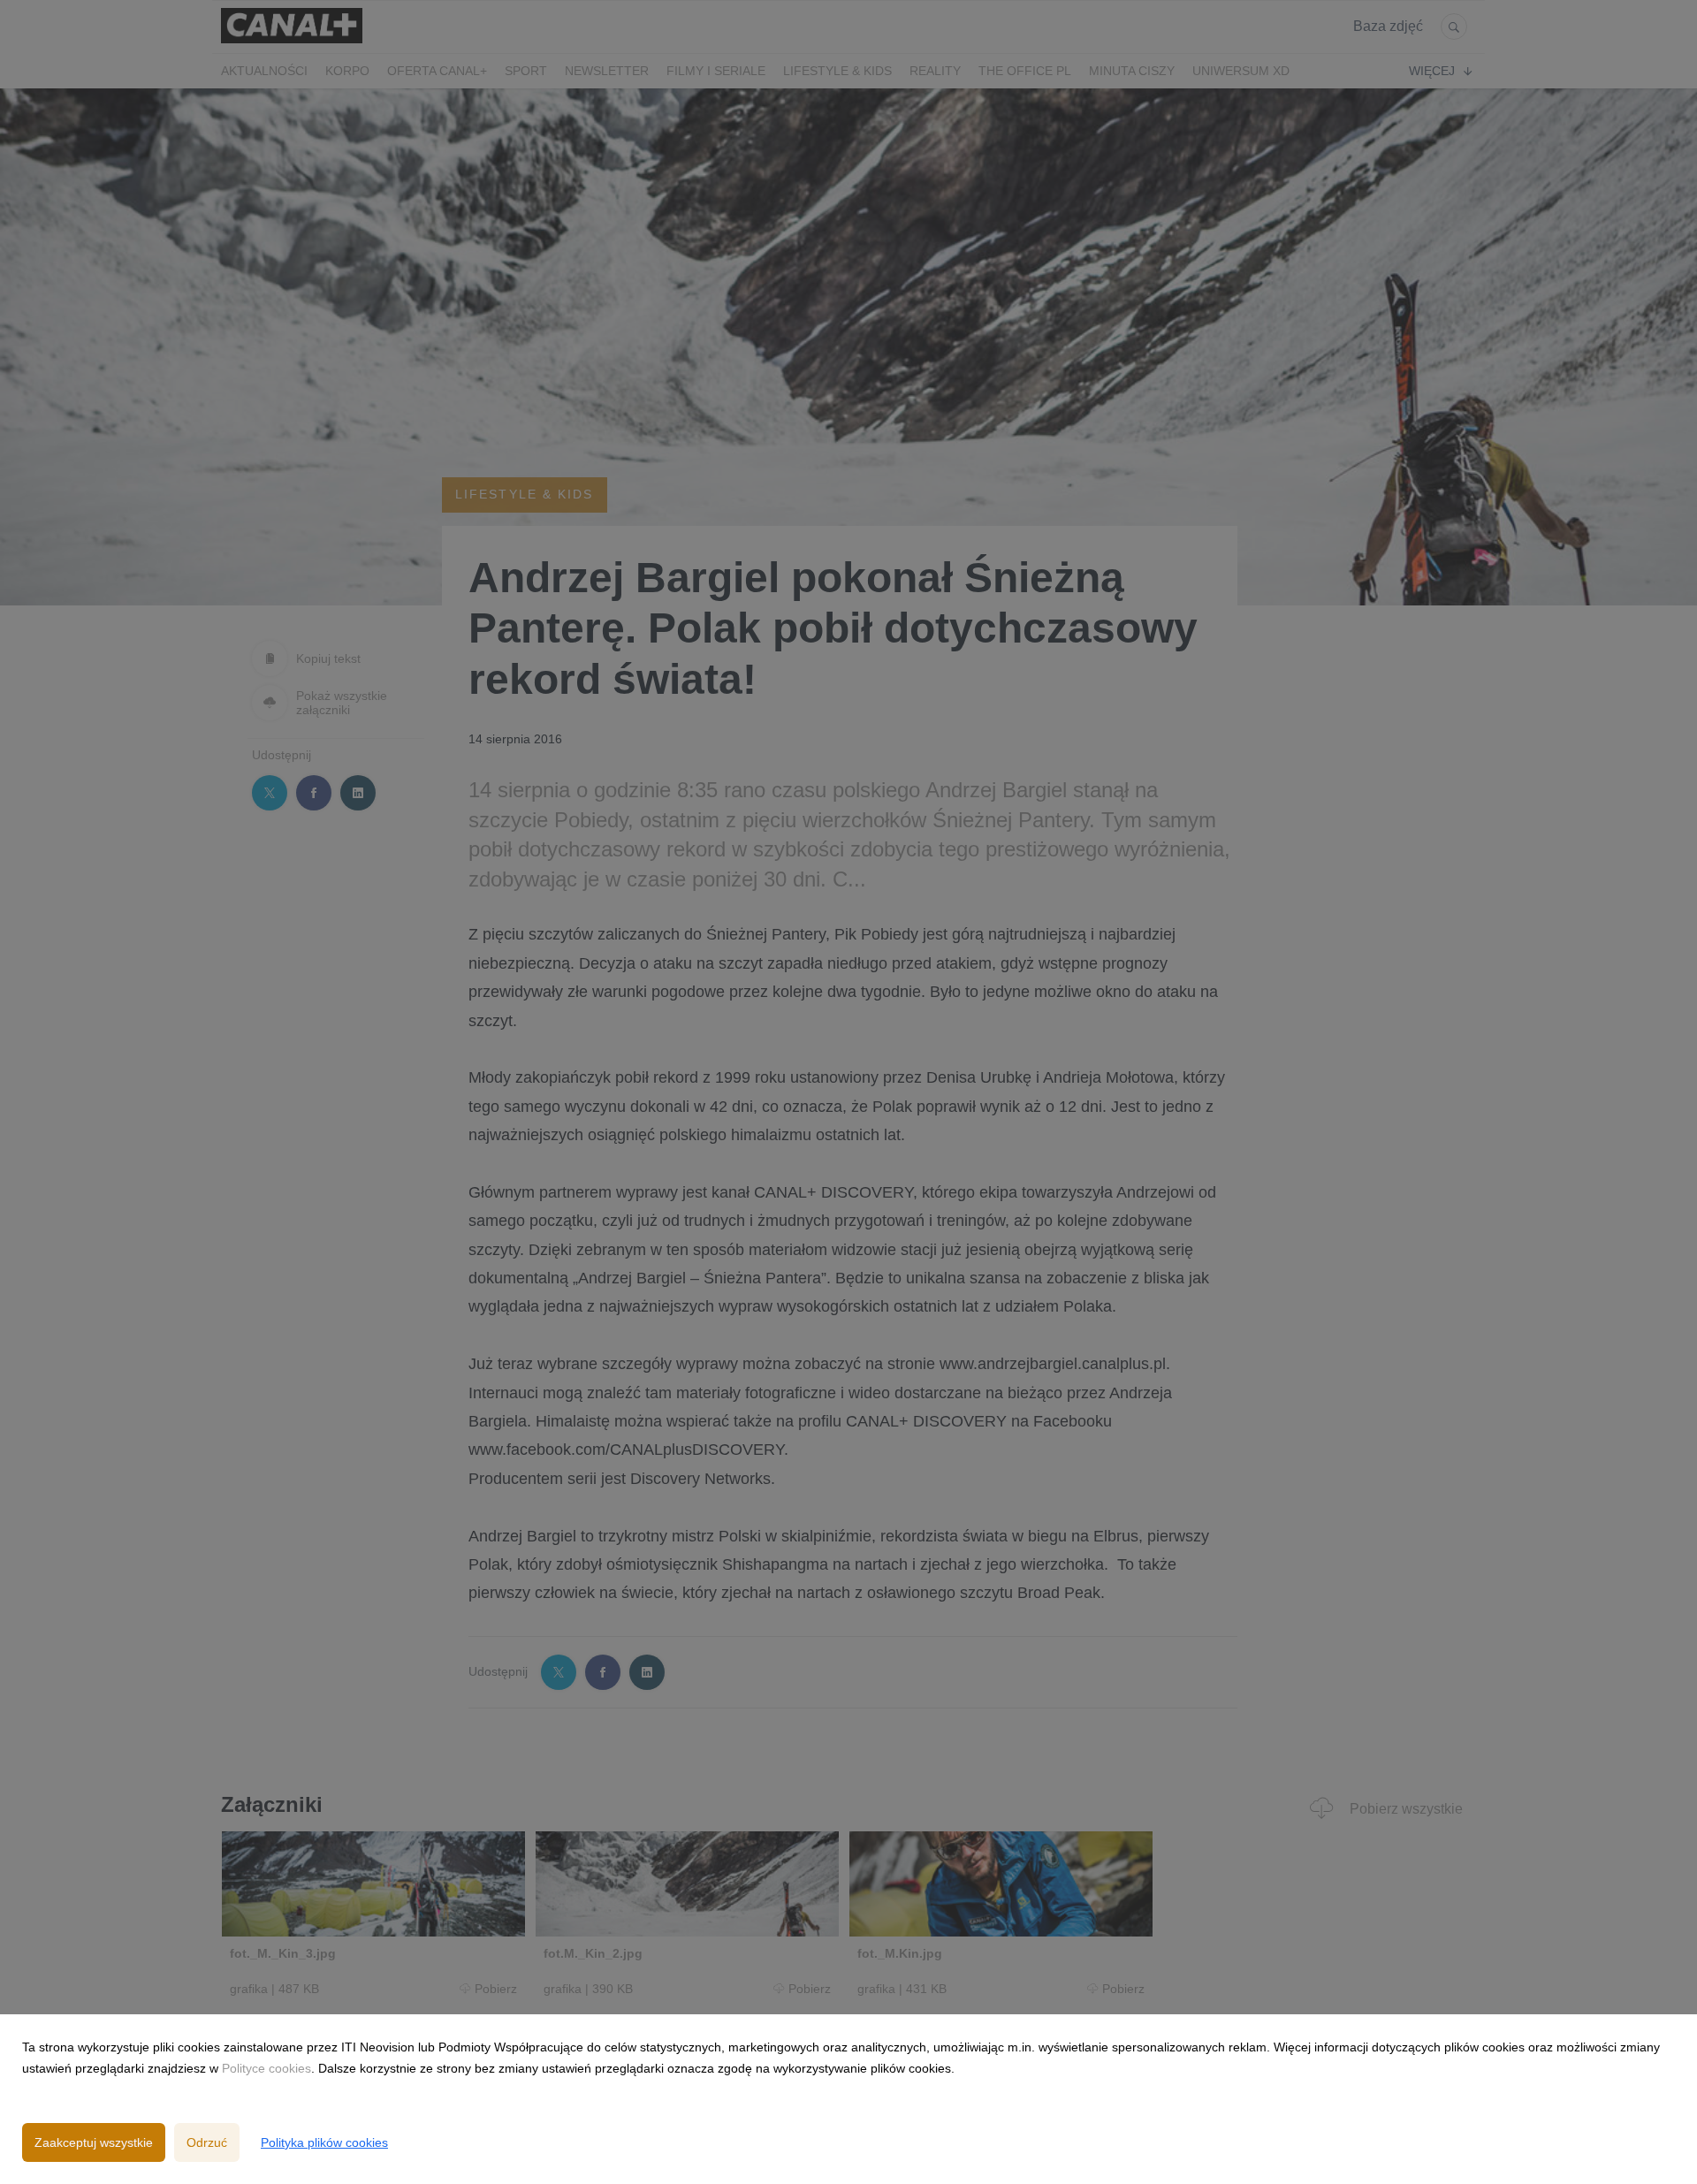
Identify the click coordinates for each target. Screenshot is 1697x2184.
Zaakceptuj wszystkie (94, 2142)
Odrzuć (207, 2142)
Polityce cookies (266, 2068)
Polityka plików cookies (324, 2142)
